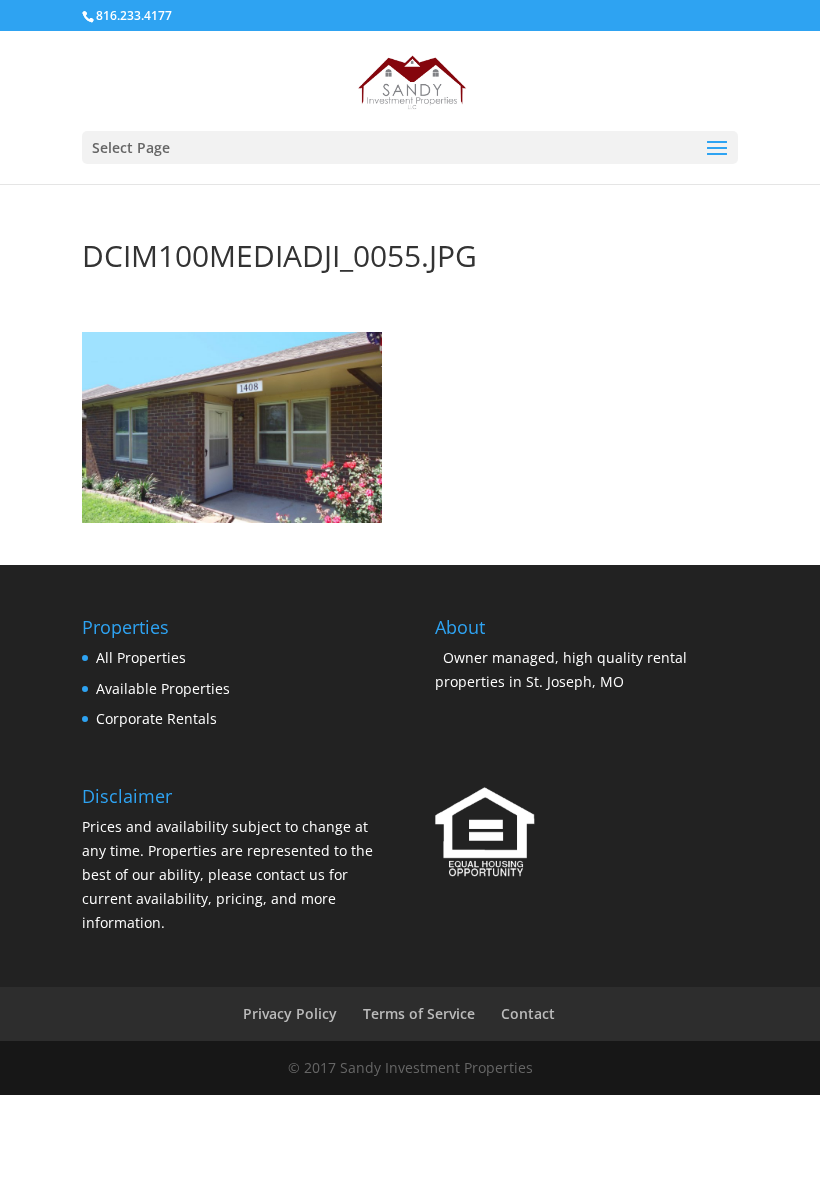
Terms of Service (419, 1013)
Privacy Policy (290, 1013)
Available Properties (163, 688)
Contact (528, 1013)
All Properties (141, 657)
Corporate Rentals (156, 718)
